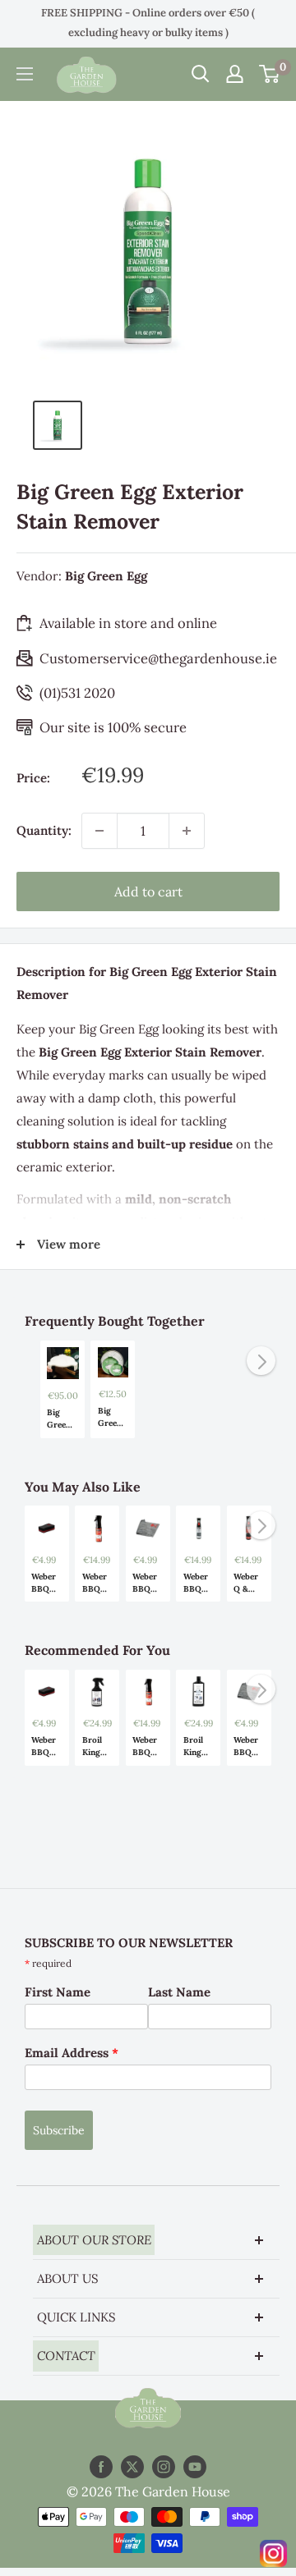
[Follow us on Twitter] (132, 2467)
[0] (270, 74)
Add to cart (148, 892)
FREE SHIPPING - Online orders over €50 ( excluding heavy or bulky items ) (148, 23)
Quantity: (44, 830)
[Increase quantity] (187, 831)
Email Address (72, 2053)
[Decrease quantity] (99, 831)
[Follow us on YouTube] (195, 2467)
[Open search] (201, 74)
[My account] (235, 74)
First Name (58, 1992)
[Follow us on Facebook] (101, 2467)
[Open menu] (25, 74)
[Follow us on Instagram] (164, 2467)
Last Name (179, 1992)
